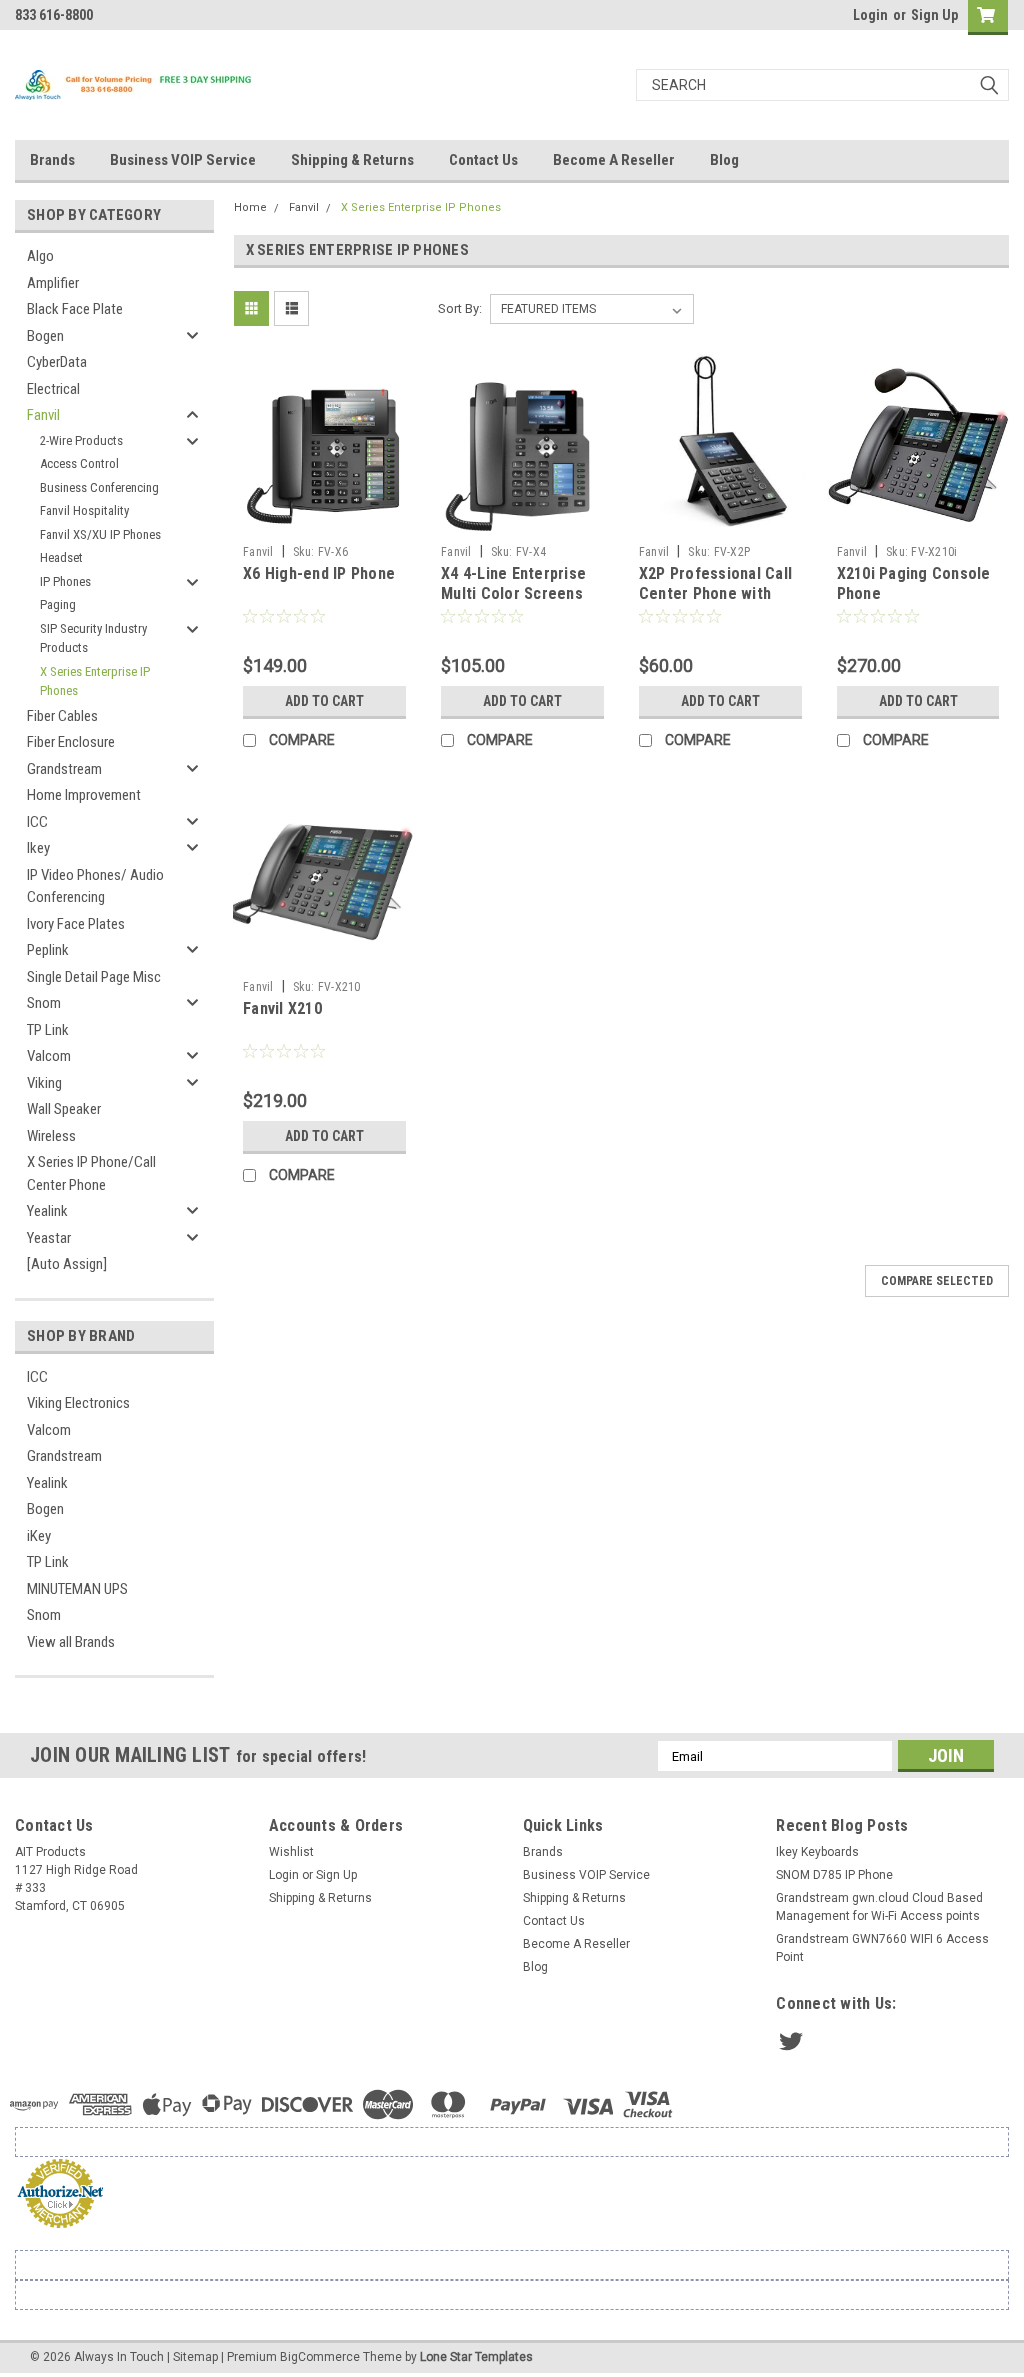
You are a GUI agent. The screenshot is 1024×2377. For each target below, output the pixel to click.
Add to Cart (324, 701)
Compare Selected (937, 1281)
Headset (61, 557)
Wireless (51, 1136)
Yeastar (49, 1238)
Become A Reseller (614, 160)
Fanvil (43, 415)
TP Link (48, 1030)
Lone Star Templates (476, 2357)
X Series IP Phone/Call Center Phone (91, 1173)
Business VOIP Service (183, 160)
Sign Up (934, 15)
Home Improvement (84, 795)
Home (250, 207)
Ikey (38, 848)
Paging (58, 604)
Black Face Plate (75, 309)
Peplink (48, 950)
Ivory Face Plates (76, 924)
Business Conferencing (99, 487)
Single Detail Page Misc (94, 977)
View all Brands (71, 1642)
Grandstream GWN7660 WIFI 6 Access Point (882, 1948)
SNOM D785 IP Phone (834, 1875)
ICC (37, 822)
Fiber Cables (62, 716)
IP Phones (65, 581)
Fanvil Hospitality (84, 510)
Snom (44, 1003)
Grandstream (64, 769)
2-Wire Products (81, 440)
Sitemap (195, 2357)
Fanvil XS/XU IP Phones (100, 534)
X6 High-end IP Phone (319, 573)
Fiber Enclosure (71, 742)
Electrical (53, 389)
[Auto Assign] (67, 1264)
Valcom (49, 1056)
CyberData (57, 362)
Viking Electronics (78, 1403)
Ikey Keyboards (817, 1852)
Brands (52, 160)
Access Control (79, 463)
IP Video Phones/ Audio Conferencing (95, 886)
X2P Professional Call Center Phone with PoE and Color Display (715, 593)
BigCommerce (320, 2357)
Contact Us (483, 160)
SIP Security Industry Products (93, 638)
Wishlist (291, 1852)
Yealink (47, 1211)
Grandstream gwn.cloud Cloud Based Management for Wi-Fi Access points (879, 1907)
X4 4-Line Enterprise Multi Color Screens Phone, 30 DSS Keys (513, 593)
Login (870, 15)
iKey (39, 1536)
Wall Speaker (64, 1109)
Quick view (325, 521)
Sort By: (460, 308)
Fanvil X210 (282, 1008)
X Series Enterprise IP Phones (95, 681)
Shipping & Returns (352, 160)
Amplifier (53, 283)
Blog (724, 160)
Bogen (45, 336)
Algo (40, 256)
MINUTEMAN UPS (77, 1589)
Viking (44, 1083)
